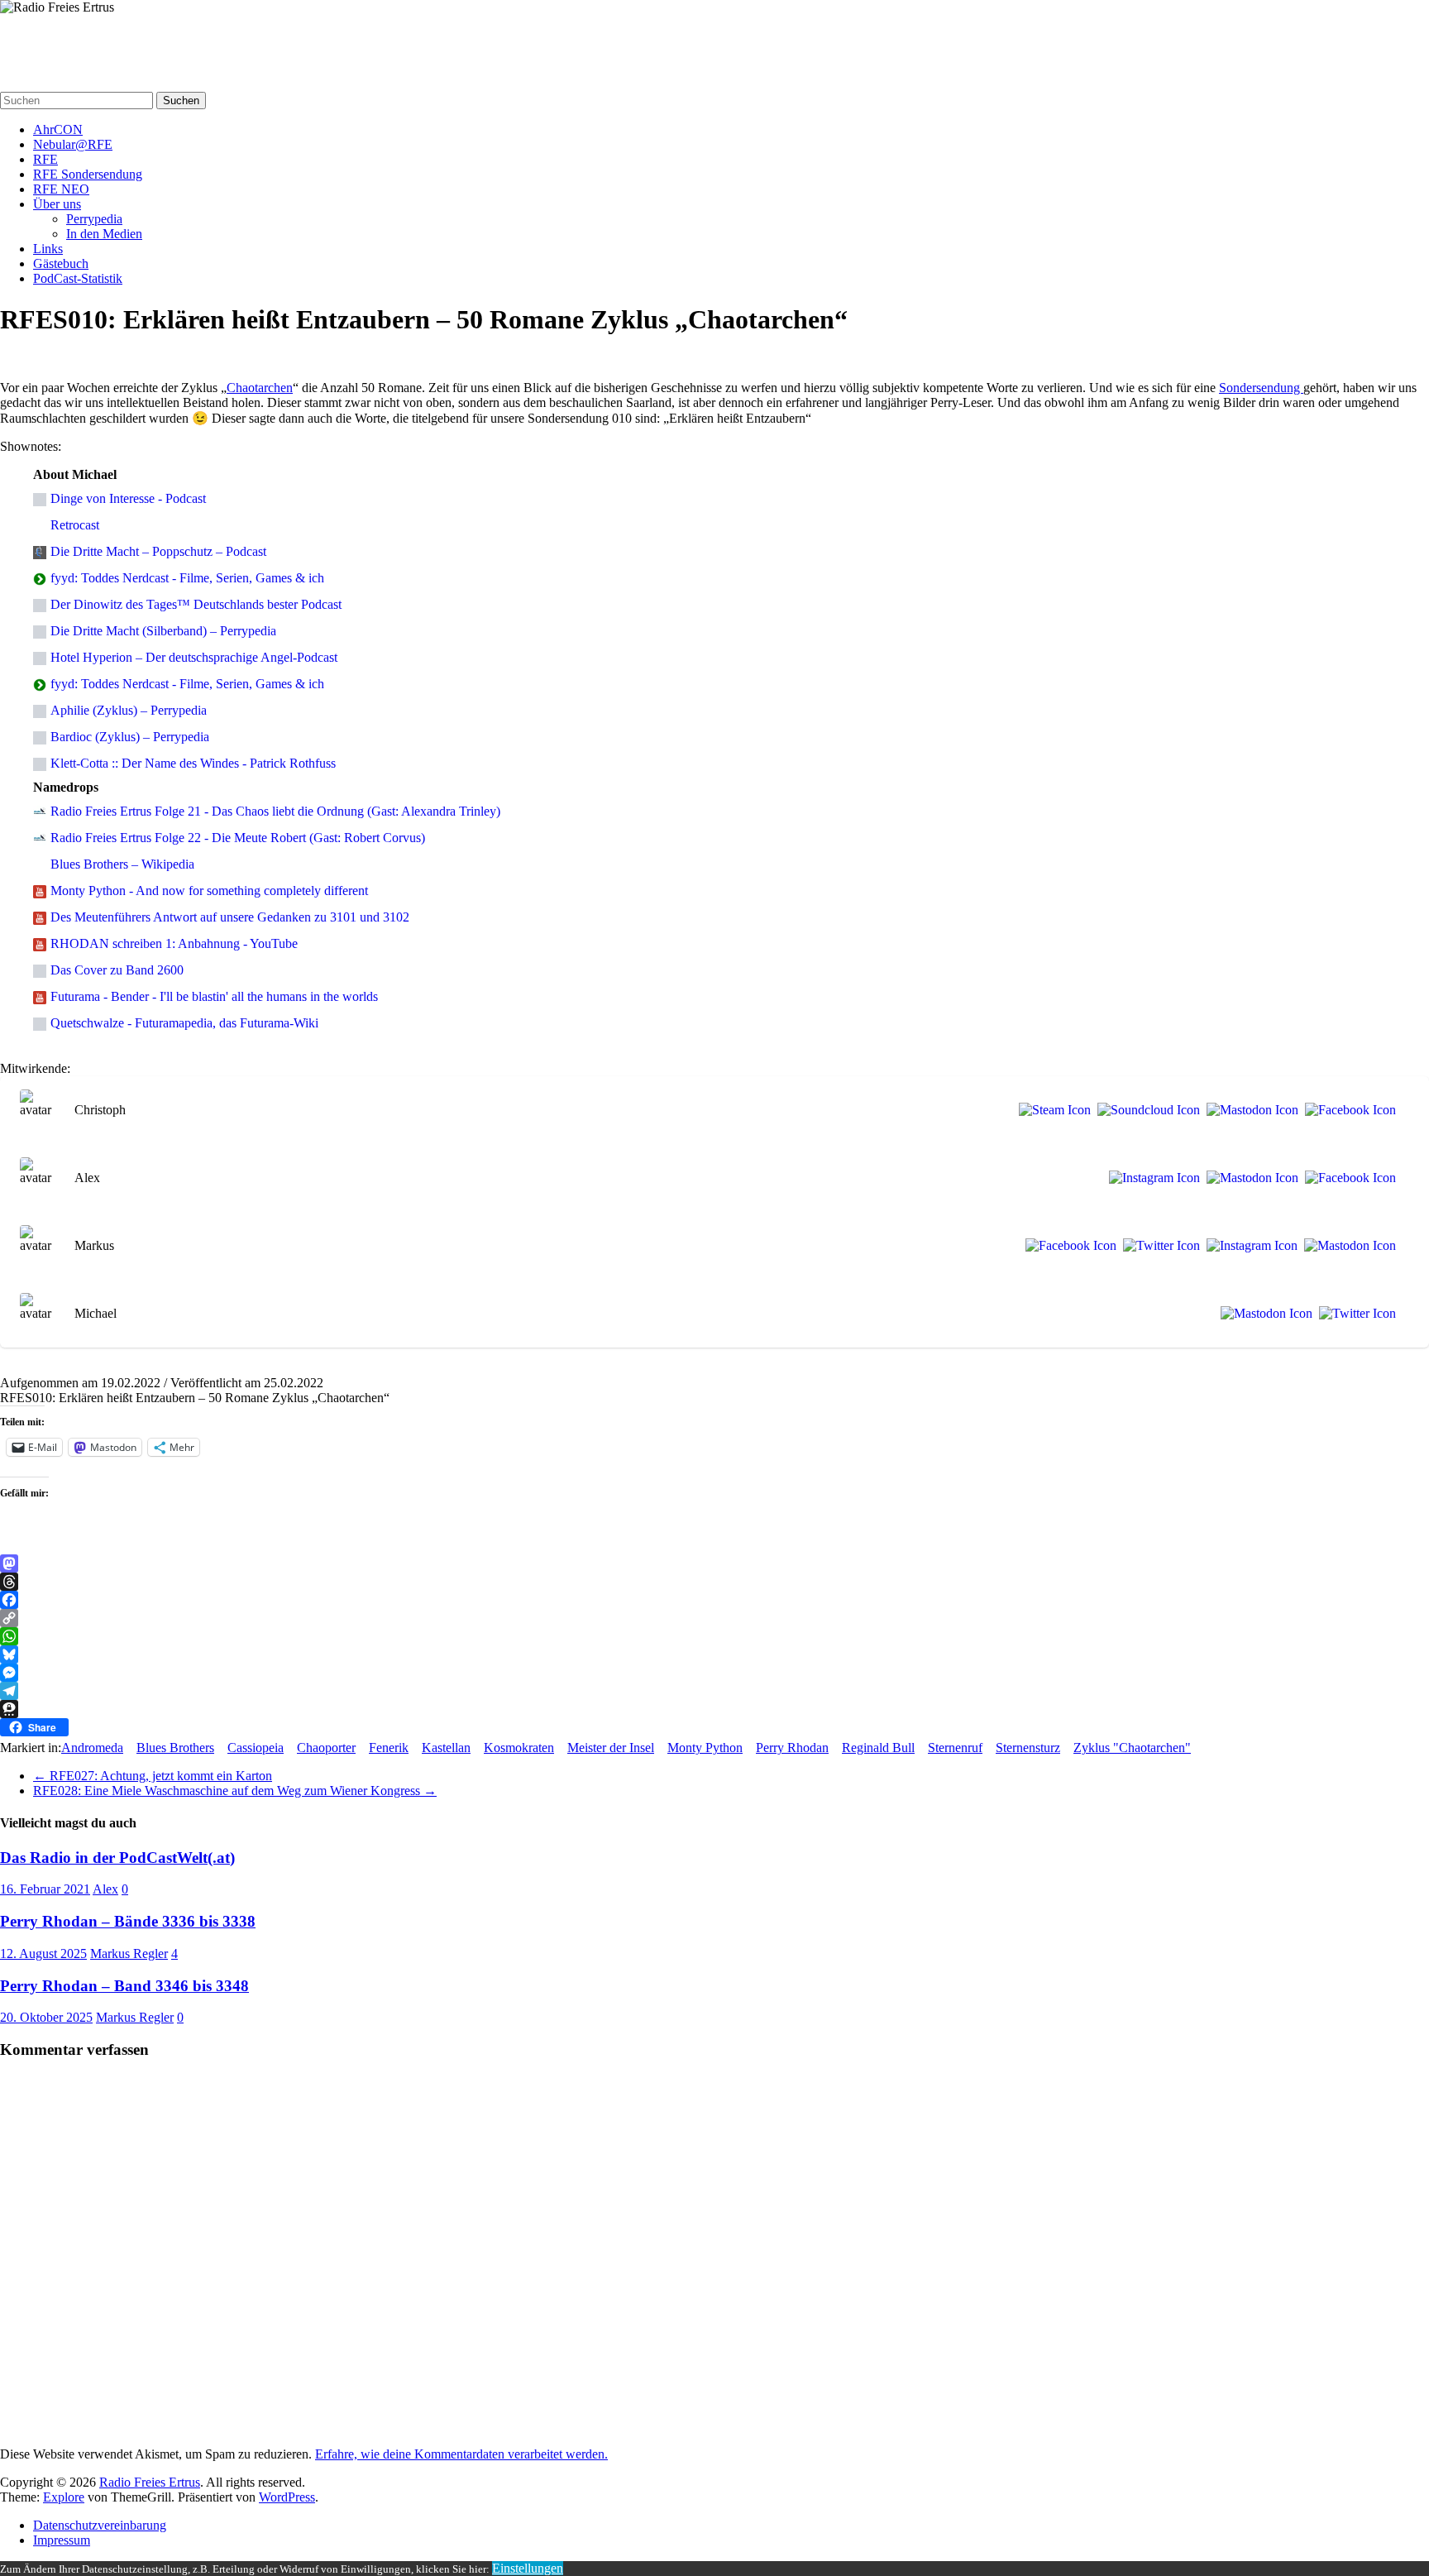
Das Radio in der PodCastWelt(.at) (117, 1858)
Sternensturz (1028, 1748)
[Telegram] (714, 1691)
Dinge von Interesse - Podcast (128, 498)
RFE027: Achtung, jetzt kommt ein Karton (153, 1776)
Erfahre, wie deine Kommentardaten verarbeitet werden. (461, 2454)
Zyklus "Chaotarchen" (1132, 1748)
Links (48, 249)
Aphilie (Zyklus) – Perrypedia (129, 710)
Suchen (181, 101)
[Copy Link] (714, 1618)
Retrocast (75, 525)
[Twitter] (1158, 1246)
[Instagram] (1151, 1178)
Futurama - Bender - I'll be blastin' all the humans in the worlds (214, 996)
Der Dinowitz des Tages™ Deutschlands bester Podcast (196, 604)
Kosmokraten (519, 1748)
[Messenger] (714, 1673)
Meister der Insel (611, 1748)
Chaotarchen (260, 388)
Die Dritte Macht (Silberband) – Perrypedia (163, 631)
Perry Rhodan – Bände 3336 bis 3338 (128, 1921)
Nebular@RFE (73, 144)
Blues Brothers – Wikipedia (122, 864)
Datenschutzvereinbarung (100, 2525)
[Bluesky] (714, 1654)
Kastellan (446, 1748)
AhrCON (58, 129)
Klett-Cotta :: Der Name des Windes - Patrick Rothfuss (193, 763)
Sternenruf (955, 1748)
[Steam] (1051, 1110)
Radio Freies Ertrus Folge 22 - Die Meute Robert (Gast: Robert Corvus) (238, 838)
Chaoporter (326, 1748)
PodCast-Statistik (78, 278)
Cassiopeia (256, 1748)
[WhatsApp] (714, 1636)
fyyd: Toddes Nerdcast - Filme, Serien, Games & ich (187, 578)
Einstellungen (528, 2568)
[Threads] (714, 1582)
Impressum (62, 2540)
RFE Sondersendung (88, 174)
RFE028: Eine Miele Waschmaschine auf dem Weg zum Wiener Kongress (235, 1791)
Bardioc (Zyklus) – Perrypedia (130, 737)
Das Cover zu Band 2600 (117, 970)
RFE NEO (61, 189)
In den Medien (104, 234)
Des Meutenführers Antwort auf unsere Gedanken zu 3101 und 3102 (230, 917)
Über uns (57, 204)
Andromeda (92, 1748)
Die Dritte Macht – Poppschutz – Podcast (158, 551)
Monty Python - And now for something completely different (209, 891)
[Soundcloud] (1145, 1110)
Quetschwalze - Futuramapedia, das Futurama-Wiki (184, 1023)
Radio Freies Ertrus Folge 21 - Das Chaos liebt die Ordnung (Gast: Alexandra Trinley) (275, 811)
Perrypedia (94, 219)
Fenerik (389, 1748)
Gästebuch (61, 263)
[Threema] (714, 1709)
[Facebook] (1347, 1110)
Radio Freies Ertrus (67, 39)
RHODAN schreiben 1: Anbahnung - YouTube (174, 943)
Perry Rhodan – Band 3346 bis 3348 (124, 1986)
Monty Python (705, 1748)
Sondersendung (1261, 388)
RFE (45, 159)
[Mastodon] (1249, 1110)
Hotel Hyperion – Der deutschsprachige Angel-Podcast (194, 657)
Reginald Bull (878, 1748)
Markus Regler (129, 1954)
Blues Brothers (175, 1748)
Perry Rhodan (792, 1748)
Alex (105, 1889)
